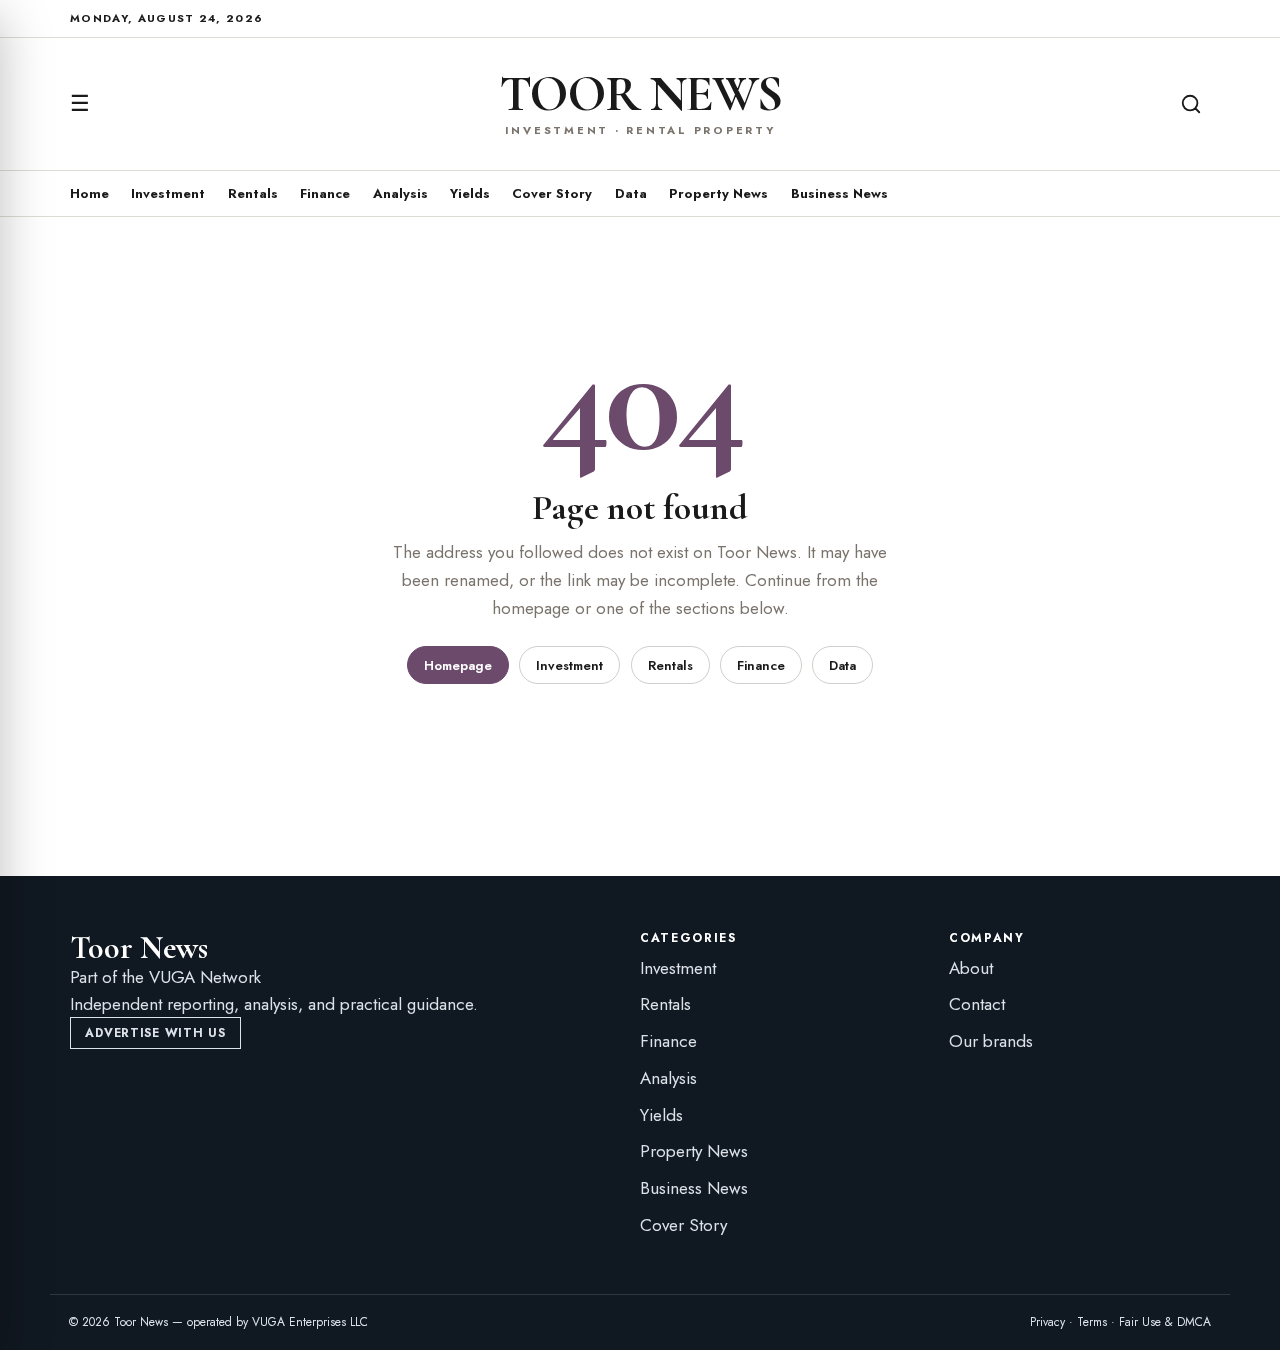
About (971, 968)
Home (89, 193)
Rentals (253, 193)
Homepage (458, 665)
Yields (470, 193)
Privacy (1047, 1322)
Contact (977, 1004)
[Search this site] (1191, 104)
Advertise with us (155, 1033)
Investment (168, 193)
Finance (325, 193)
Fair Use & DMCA (1165, 1322)
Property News (718, 193)
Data (631, 193)
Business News (839, 193)
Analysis (400, 193)
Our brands (991, 1041)
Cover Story (552, 193)
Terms (1092, 1322)
